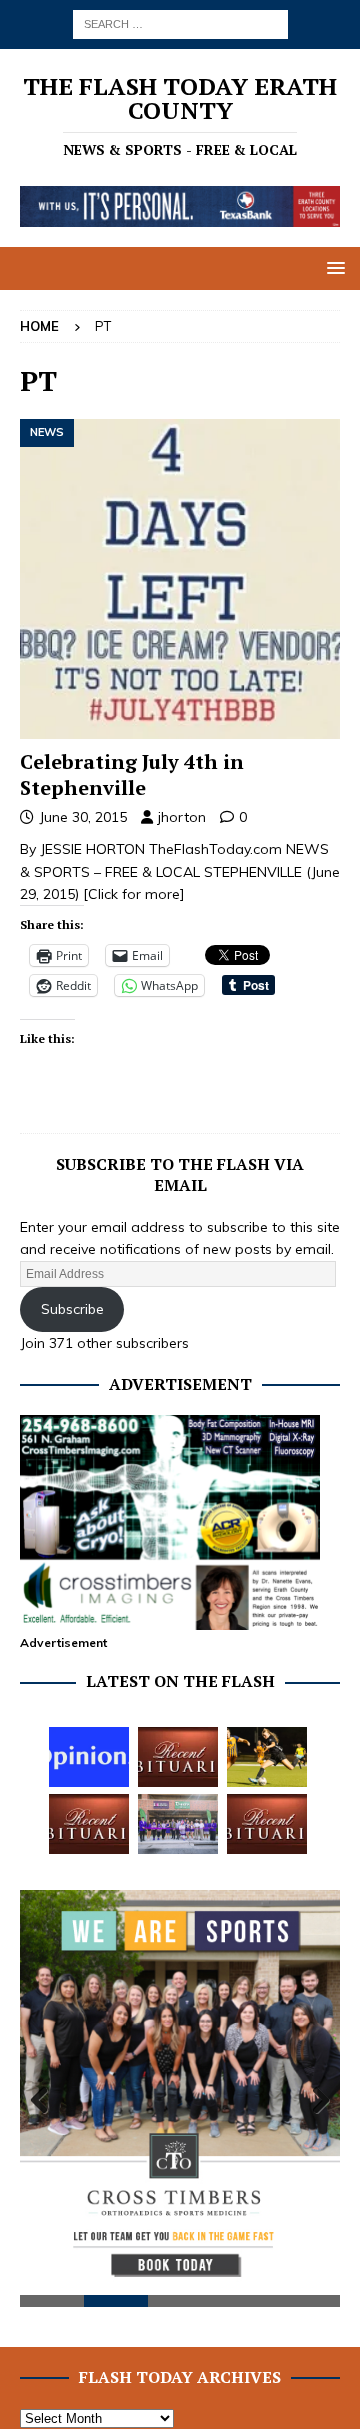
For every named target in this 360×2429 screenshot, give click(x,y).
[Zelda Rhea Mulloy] (178, 1757)
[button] (332, 267)
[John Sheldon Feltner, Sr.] (267, 1824)
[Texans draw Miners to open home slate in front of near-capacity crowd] (267, 1757)
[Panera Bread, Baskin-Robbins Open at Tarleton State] (178, 1824)
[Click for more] (134, 894)
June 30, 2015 (83, 817)
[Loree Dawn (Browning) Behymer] (89, 1824)
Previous (45, 2101)
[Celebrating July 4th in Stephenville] (180, 579)
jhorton (182, 817)
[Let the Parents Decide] (89, 1757)
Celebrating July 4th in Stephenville (132, 774)
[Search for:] (180, 23)
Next (315, 2101)
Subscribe (72, 1309)
